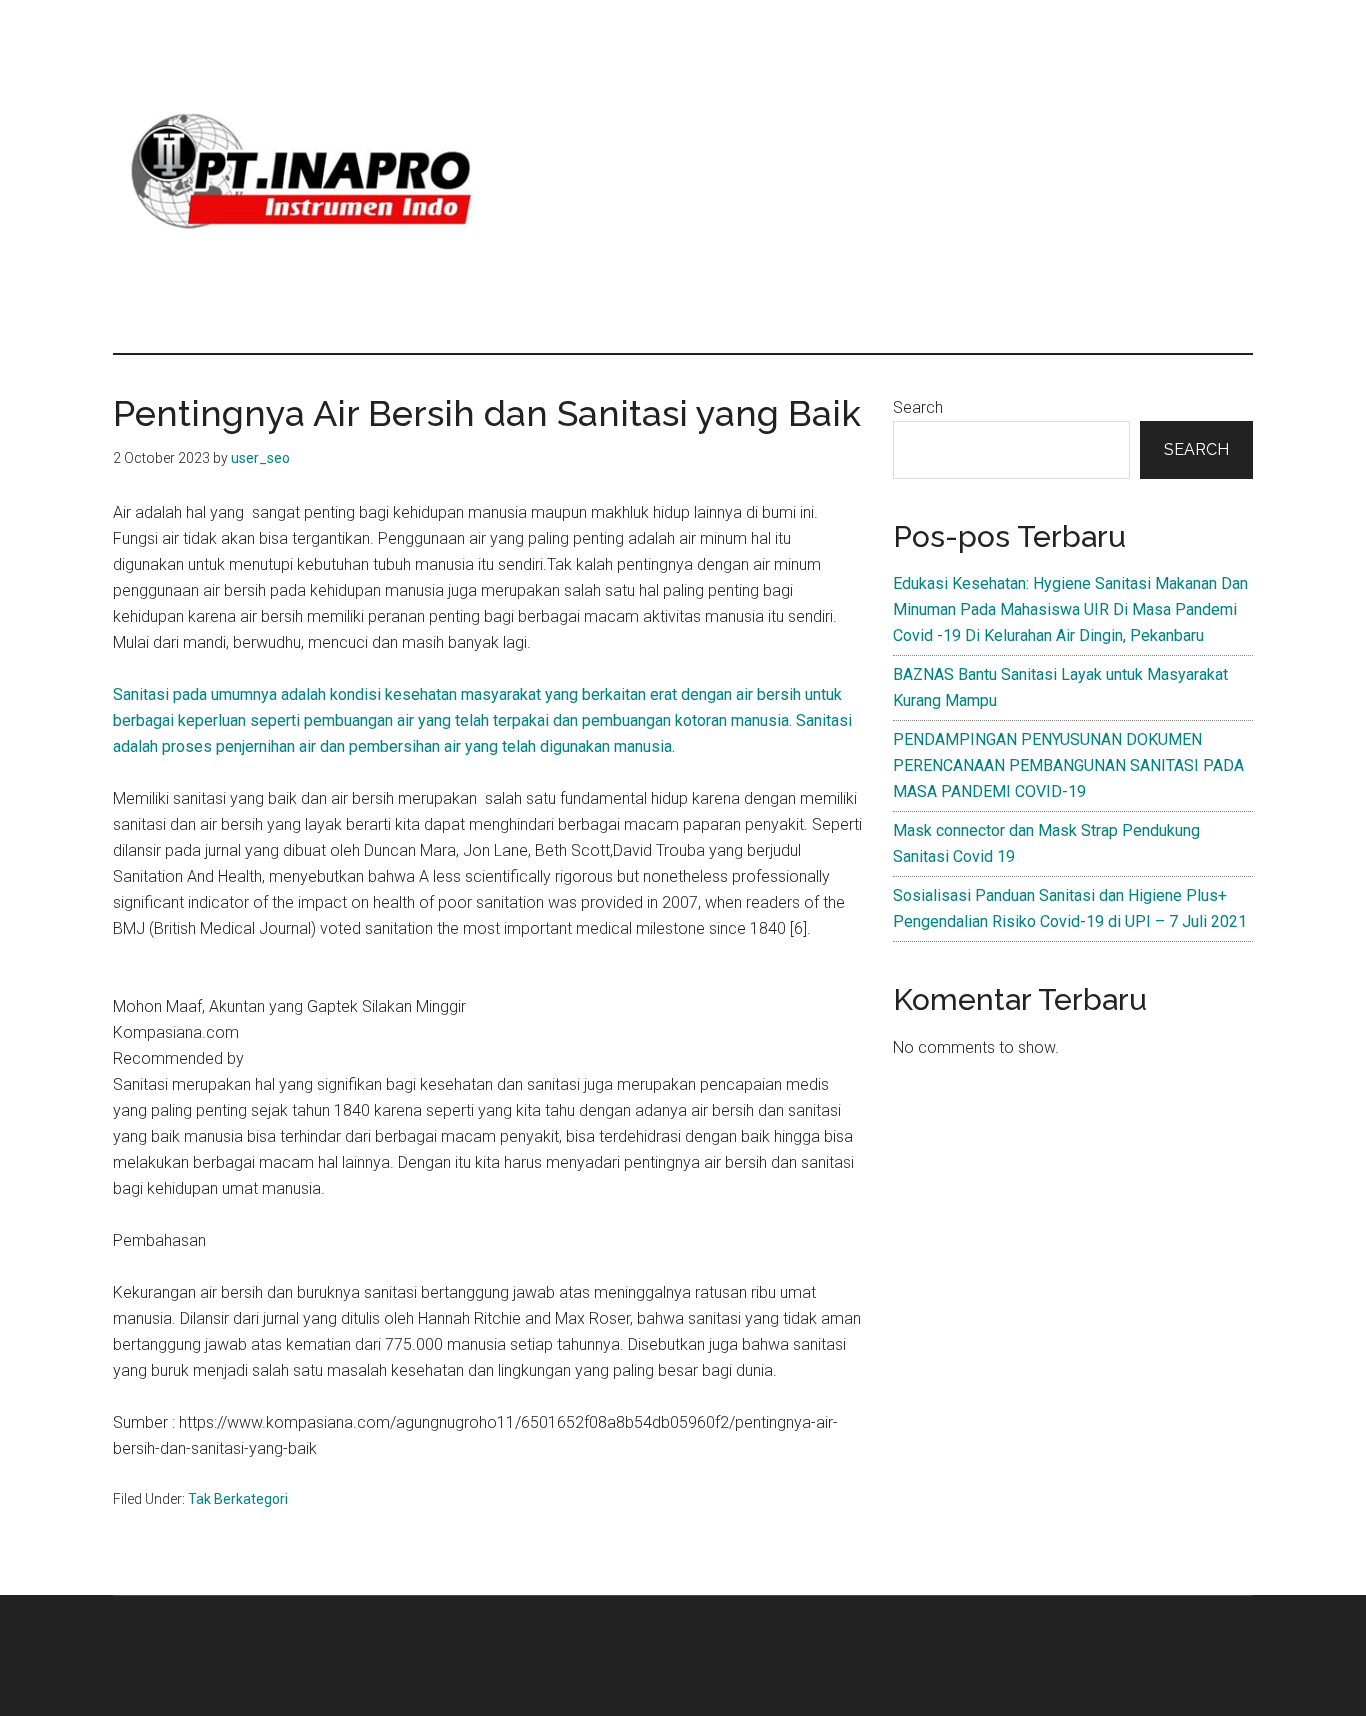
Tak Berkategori (238, 1499)
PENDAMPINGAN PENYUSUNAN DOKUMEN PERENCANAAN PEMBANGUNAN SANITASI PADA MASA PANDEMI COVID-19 (1068, 765)
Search (918, 407)
